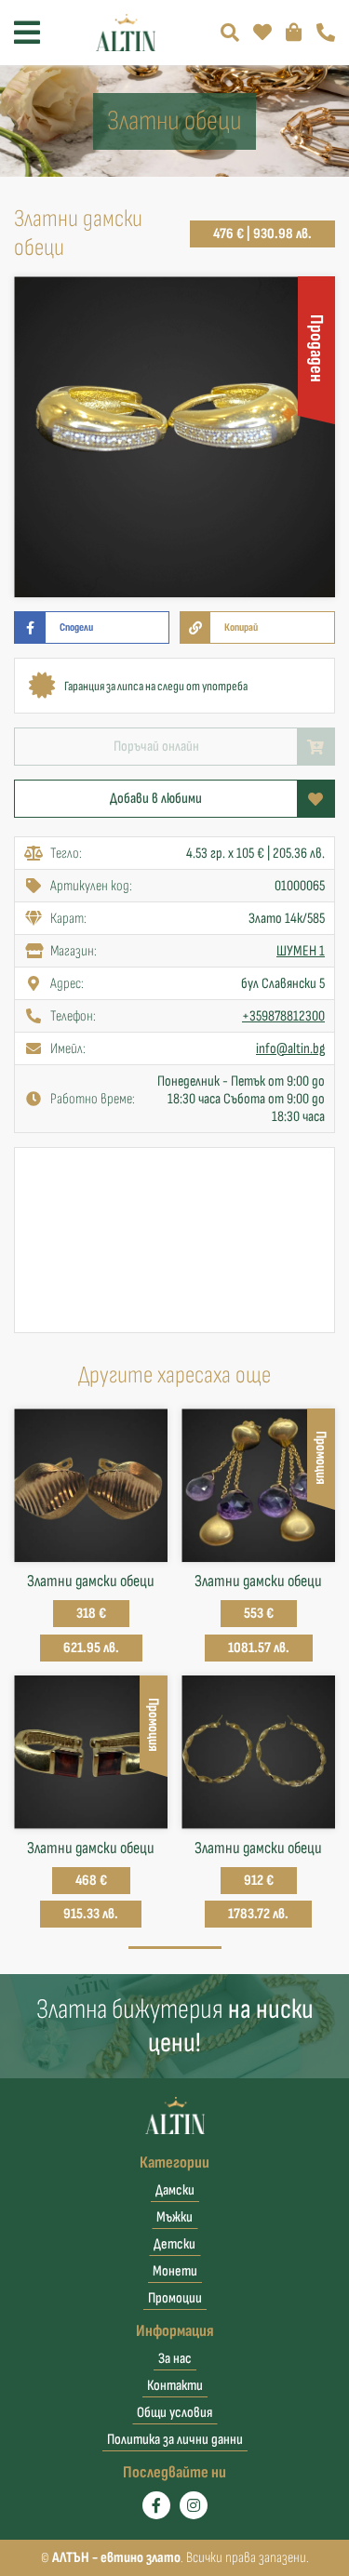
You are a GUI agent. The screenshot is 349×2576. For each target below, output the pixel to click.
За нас (175, 2359)
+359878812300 (283, 1016)
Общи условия (174, 2413)
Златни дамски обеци (91, 1581)
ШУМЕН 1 (301, 951)
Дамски (175, 2190)
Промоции (175, 2298)
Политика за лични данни (175, 2440)
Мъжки (174, 2217)
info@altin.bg (290, 1049)
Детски (174, 2244)
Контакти (175, 2386)
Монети (175, 2271)
